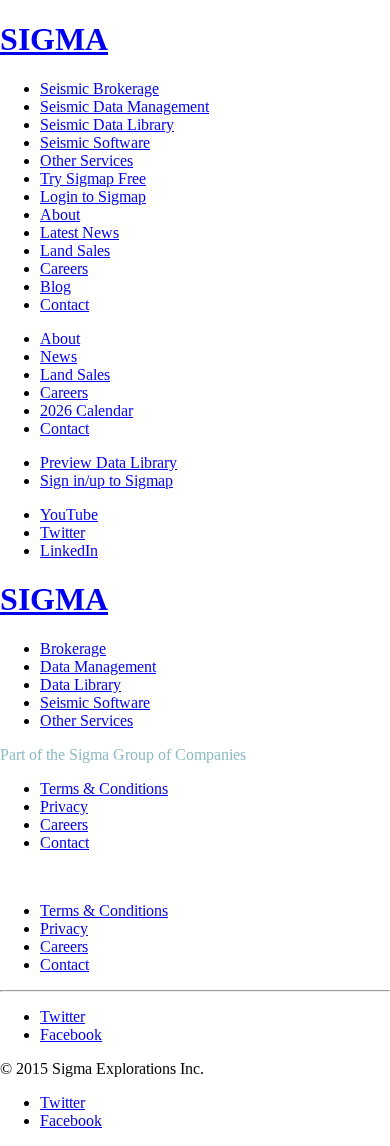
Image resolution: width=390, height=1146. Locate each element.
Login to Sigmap (93, 196)
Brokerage (73, 648)
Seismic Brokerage (99, 88)
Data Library (80, 684)
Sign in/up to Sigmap (106, 480)
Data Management (98, 666)
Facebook (71, 1034)
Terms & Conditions (104, 788)
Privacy (64, 806)
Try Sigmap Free (93, 178)
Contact (64, 304)
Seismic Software (95, 142)
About (60, 214)
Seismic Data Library (107, 124)
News (58, 356)
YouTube (69, 514)
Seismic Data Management (124, 106)
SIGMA (54, 39)
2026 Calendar (86, 410)
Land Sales (75, 250)
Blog (55, 286)
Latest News (79, 232)
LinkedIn (69, 550)
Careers (64, 268)
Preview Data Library (108, 462)
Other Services (86, 160)
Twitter (62, 532)
